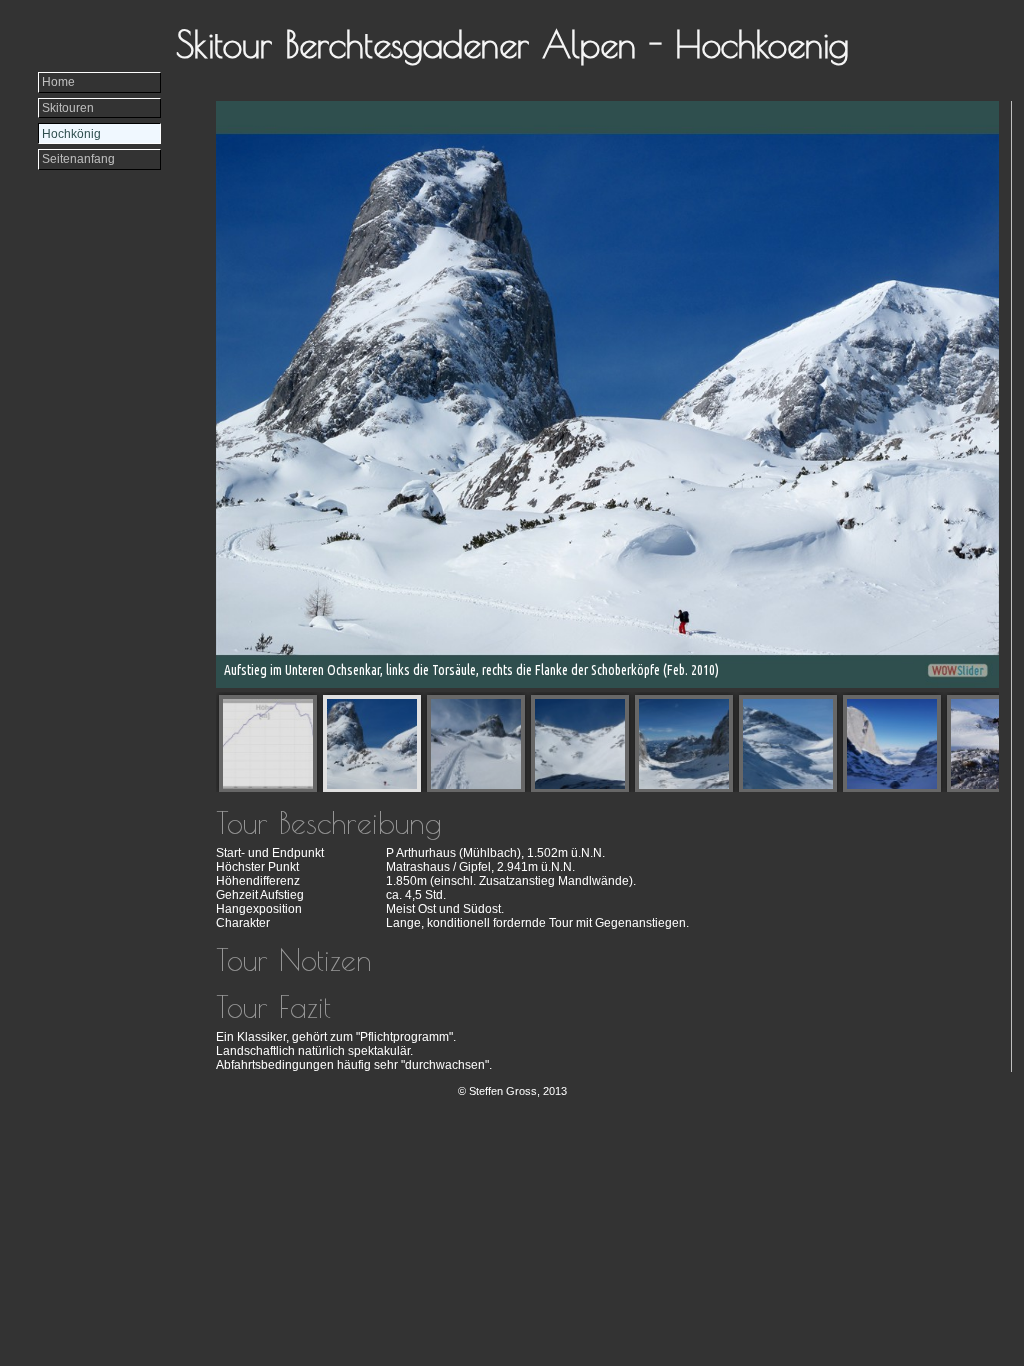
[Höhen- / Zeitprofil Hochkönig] (268, 744)
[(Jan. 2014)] (892, 744)
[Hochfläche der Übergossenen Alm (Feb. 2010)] (788, 744)
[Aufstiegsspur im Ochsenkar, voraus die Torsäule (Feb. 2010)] (476, 744)
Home (58, 82)
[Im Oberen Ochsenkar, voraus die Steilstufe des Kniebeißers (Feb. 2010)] (580, 744)
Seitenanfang (78, 159)
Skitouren (68, 108)
